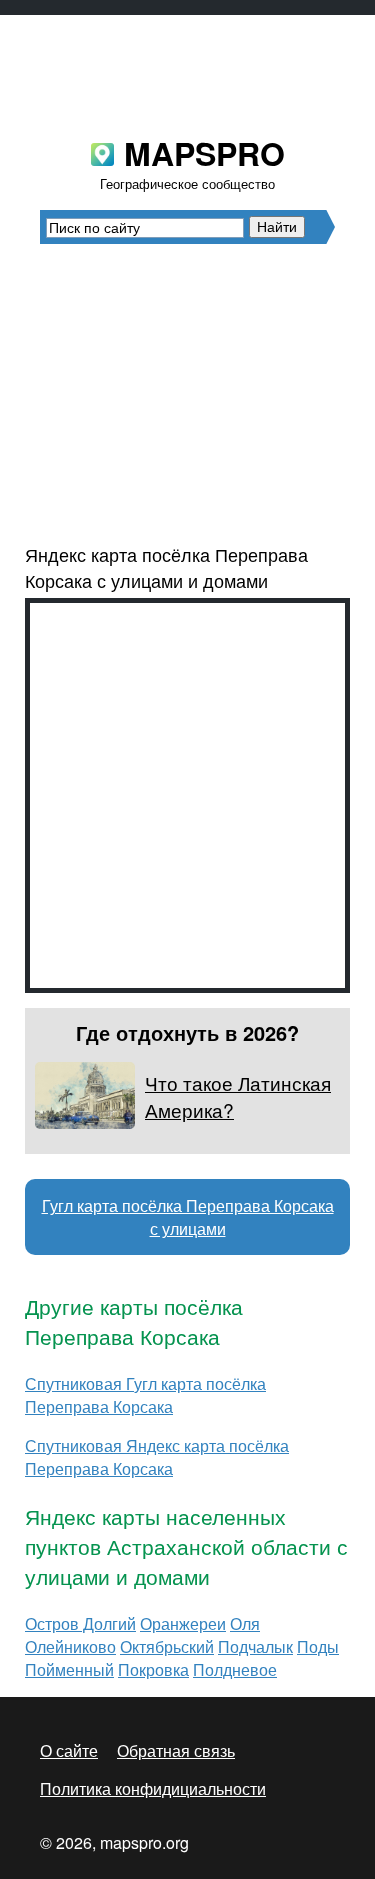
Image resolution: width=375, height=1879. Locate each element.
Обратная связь (176, 1750)
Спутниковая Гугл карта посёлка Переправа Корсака (145, 1395)
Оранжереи (183, 1623)
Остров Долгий (80, 1623)
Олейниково (70, 1646)
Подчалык (255, 1646)
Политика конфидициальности (153, 1788)
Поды (318, 1646)
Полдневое (235, 1669)
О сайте (69, 1750)
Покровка (153, 1669)
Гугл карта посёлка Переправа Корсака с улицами (188, 1217)
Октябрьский (167, 1646)
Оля (245, 1623)
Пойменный (69, 1669)
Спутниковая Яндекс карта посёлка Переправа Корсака (157, 1457)
